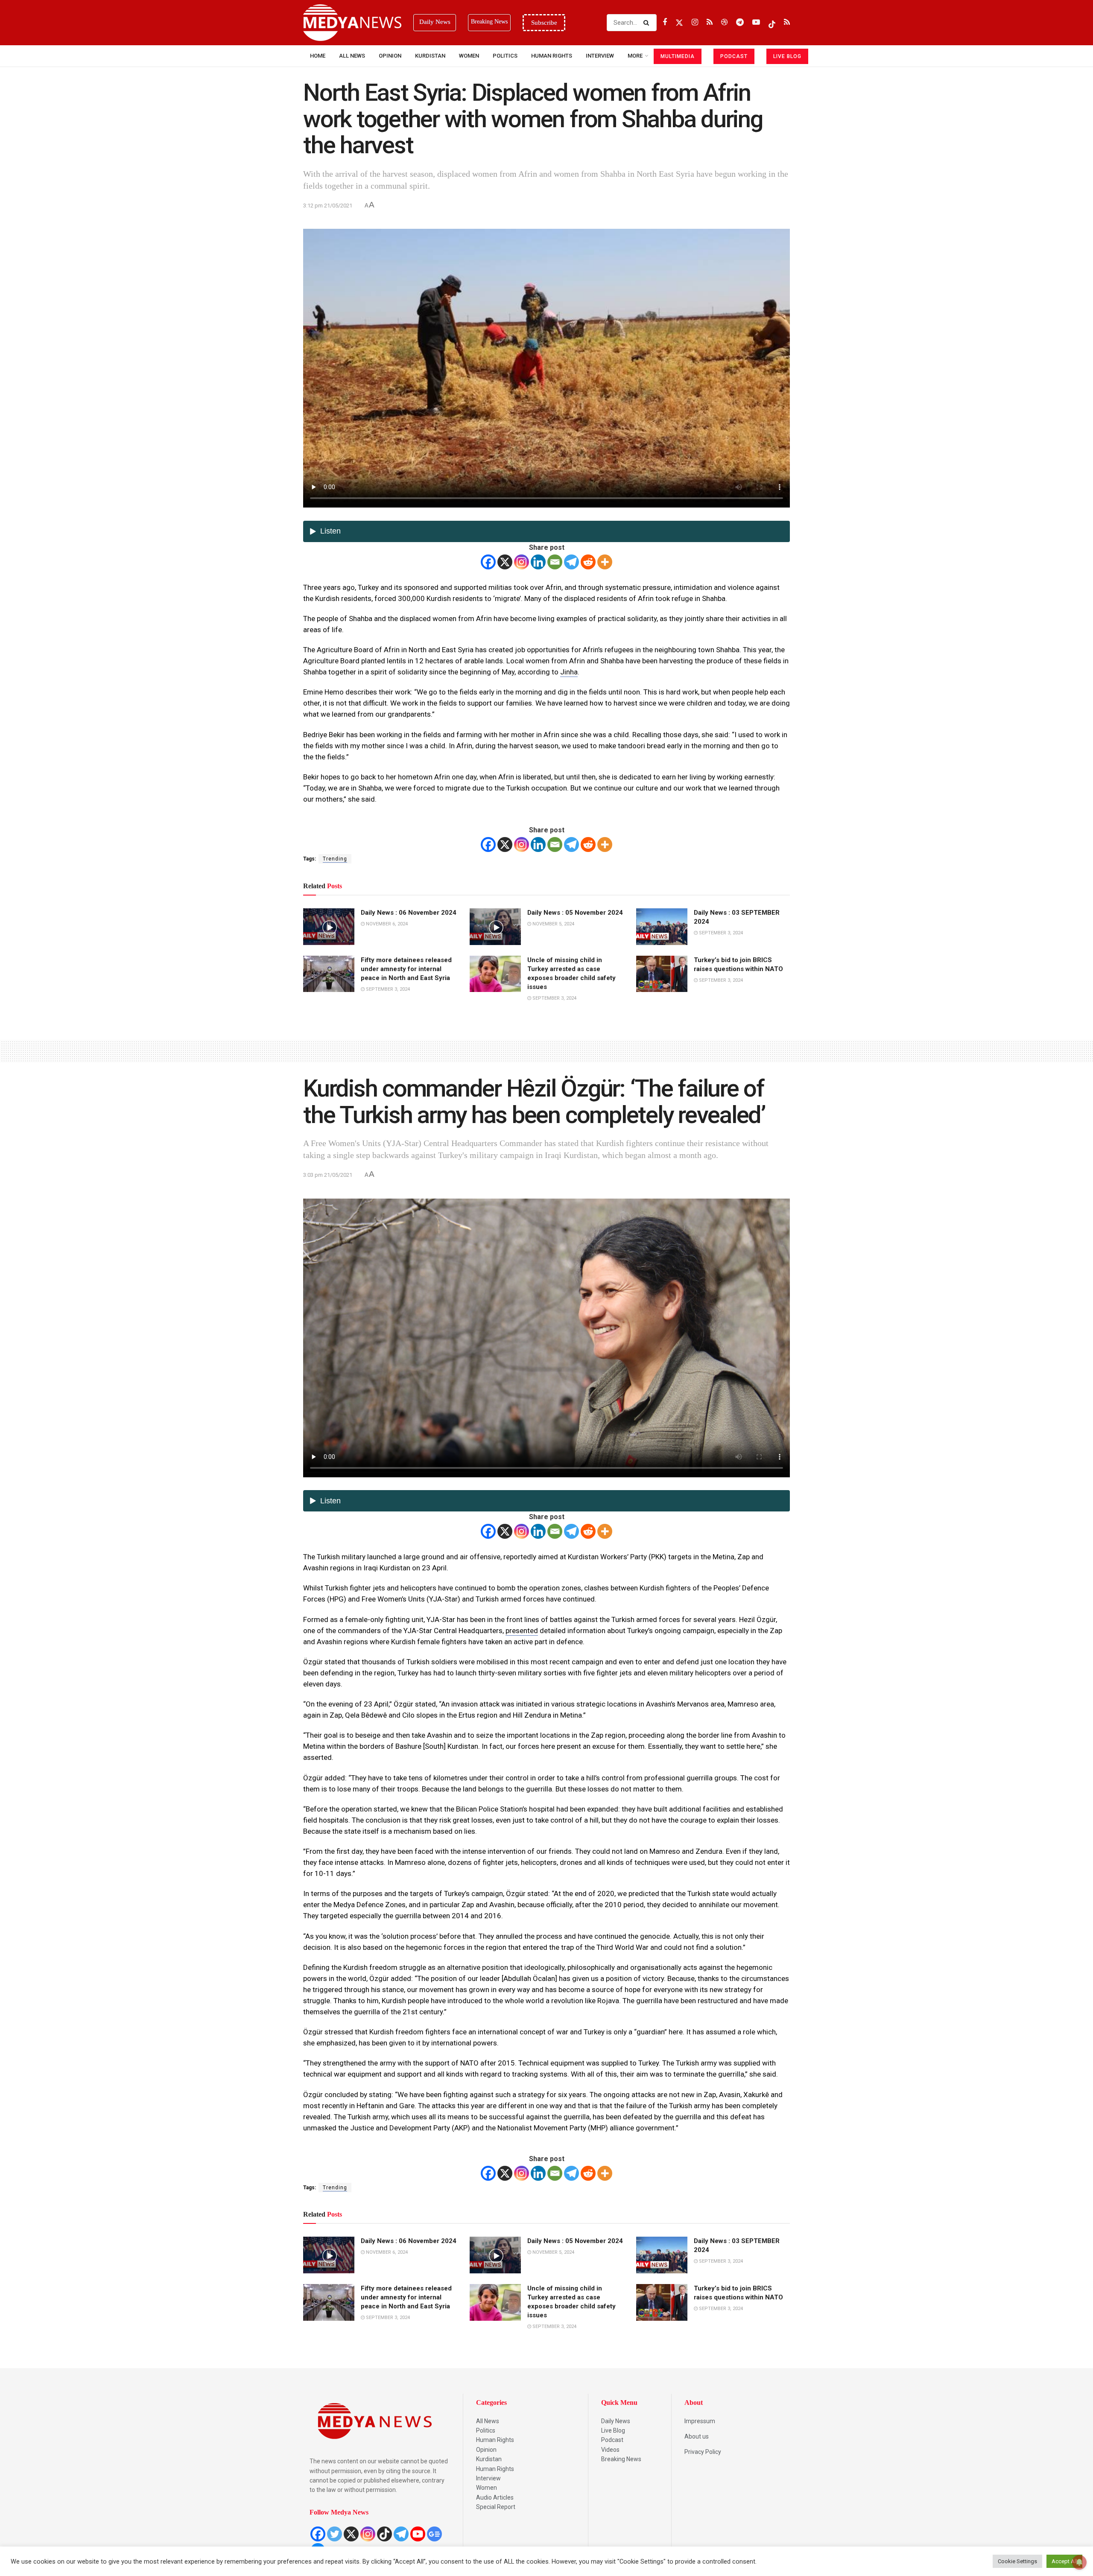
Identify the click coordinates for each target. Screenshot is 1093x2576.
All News (352, 56)
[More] (605, 562)
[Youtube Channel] (418, 2534)
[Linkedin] (538, 562)
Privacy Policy (703, 2452)
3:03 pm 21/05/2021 (328, 1175)
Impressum (700, 2421)
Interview (488, 2478)
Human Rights (552, 56)
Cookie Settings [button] (1017, 2561)
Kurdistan (430, 56)
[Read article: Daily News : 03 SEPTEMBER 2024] (662, 927)
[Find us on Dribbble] (724, 22)
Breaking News (621, 2459)
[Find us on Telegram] (740, 22)
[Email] (555, 562)
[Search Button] (648, 23)
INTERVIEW (600, 56)
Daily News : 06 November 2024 (409, 913)
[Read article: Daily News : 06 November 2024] (329, 927)
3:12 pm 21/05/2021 (328, 206)
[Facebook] (488, 562)
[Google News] (434, 2534)
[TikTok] (384, 2534)
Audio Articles (495, 2497)
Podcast (612, 2440)
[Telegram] (571, 562)
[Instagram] (522, 562)
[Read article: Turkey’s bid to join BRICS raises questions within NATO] (662, 974)
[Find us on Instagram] (695, 22)
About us (697, 2436)
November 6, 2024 (386, 924)
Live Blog (613, 2430)
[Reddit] (588, 562)
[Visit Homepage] (352, 23)
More (635, 56)
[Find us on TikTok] (772, 23)
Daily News (616, 2421)
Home (318, 56)
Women (469, 56)
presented (522, 1631)
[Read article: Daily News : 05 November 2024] (495, 927)
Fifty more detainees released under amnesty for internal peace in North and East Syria (406, 969)
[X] (505, 562)
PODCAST (734, 56)
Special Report (496, 2507)
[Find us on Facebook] (665, 22)
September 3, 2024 (720, 933)
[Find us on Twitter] (679, 22)
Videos (610, 2450)
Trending (335, 859)
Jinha (569, 672)
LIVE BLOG (787, 56)
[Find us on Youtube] (756, 22)
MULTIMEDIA (678, 56)
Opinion (390, 56)
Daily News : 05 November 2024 (575, 913)
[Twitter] (335, 2534)
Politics (505, 56)
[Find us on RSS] (710, 22)
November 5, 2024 (553, 924)
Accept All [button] (1064, 2561)
